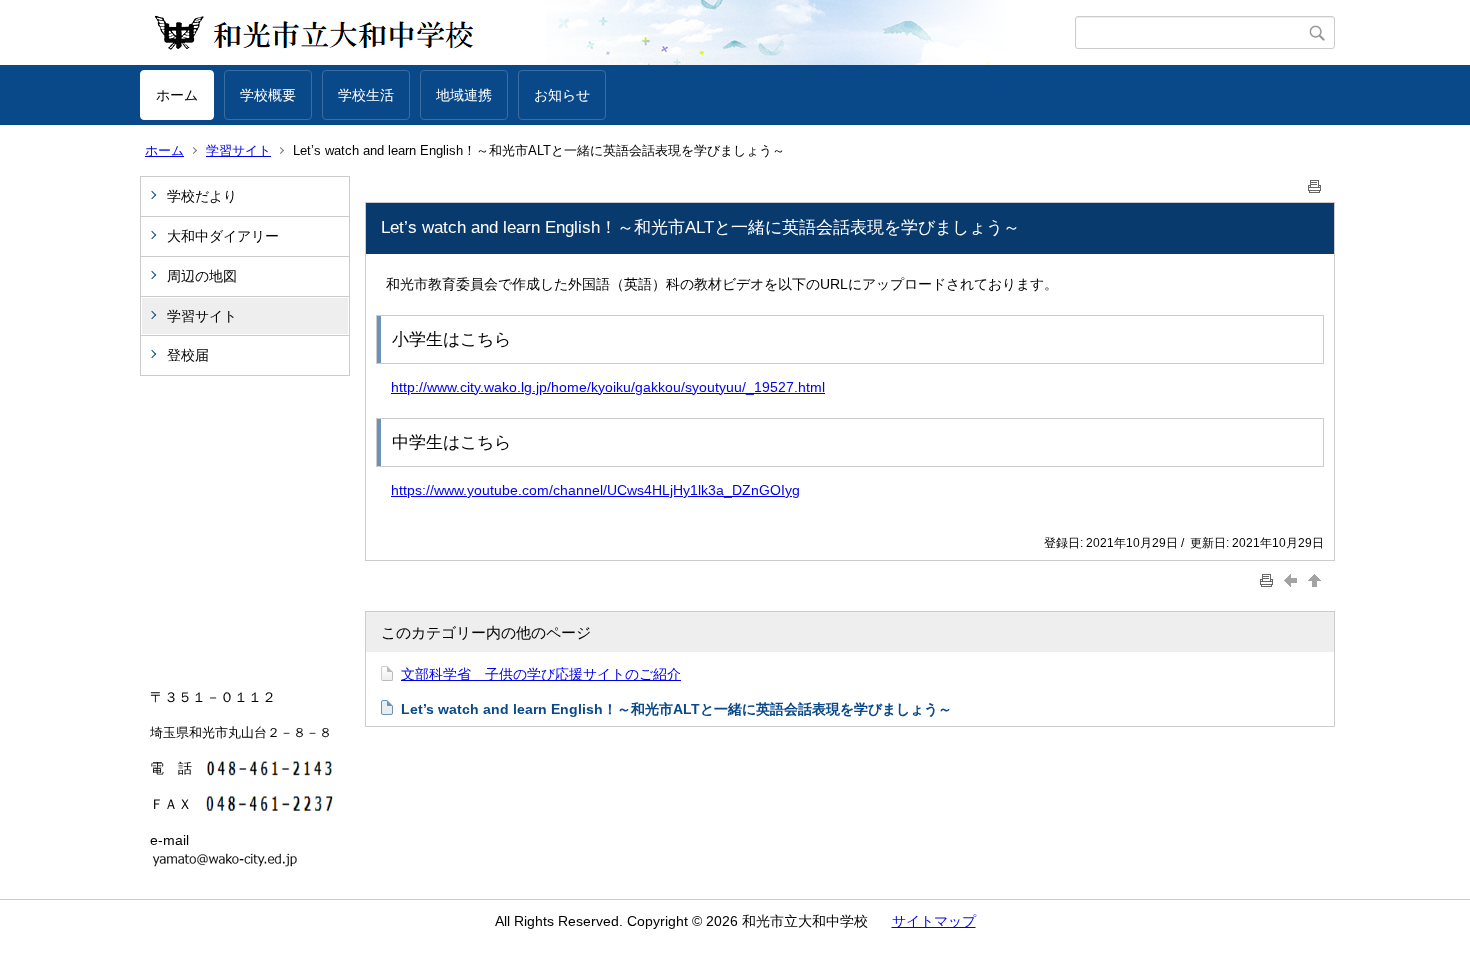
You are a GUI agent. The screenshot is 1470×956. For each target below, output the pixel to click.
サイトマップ (934, 921)
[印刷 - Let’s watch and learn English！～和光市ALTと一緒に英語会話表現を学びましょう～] (1315, 182)
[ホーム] (607, 33)
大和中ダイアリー (223, 236)
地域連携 (464, 95)
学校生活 (366, 95)
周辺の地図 (202, 276)
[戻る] (1293, 580)
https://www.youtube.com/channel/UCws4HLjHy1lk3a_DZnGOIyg (595, 490)
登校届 (188, 355)
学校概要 (268, 95)
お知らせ (562, 95)
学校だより (202, 196)
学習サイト (238, 150)
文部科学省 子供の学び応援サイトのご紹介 (541, 674)
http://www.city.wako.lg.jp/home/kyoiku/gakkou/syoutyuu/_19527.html (608, 387)
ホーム (177, 95)
